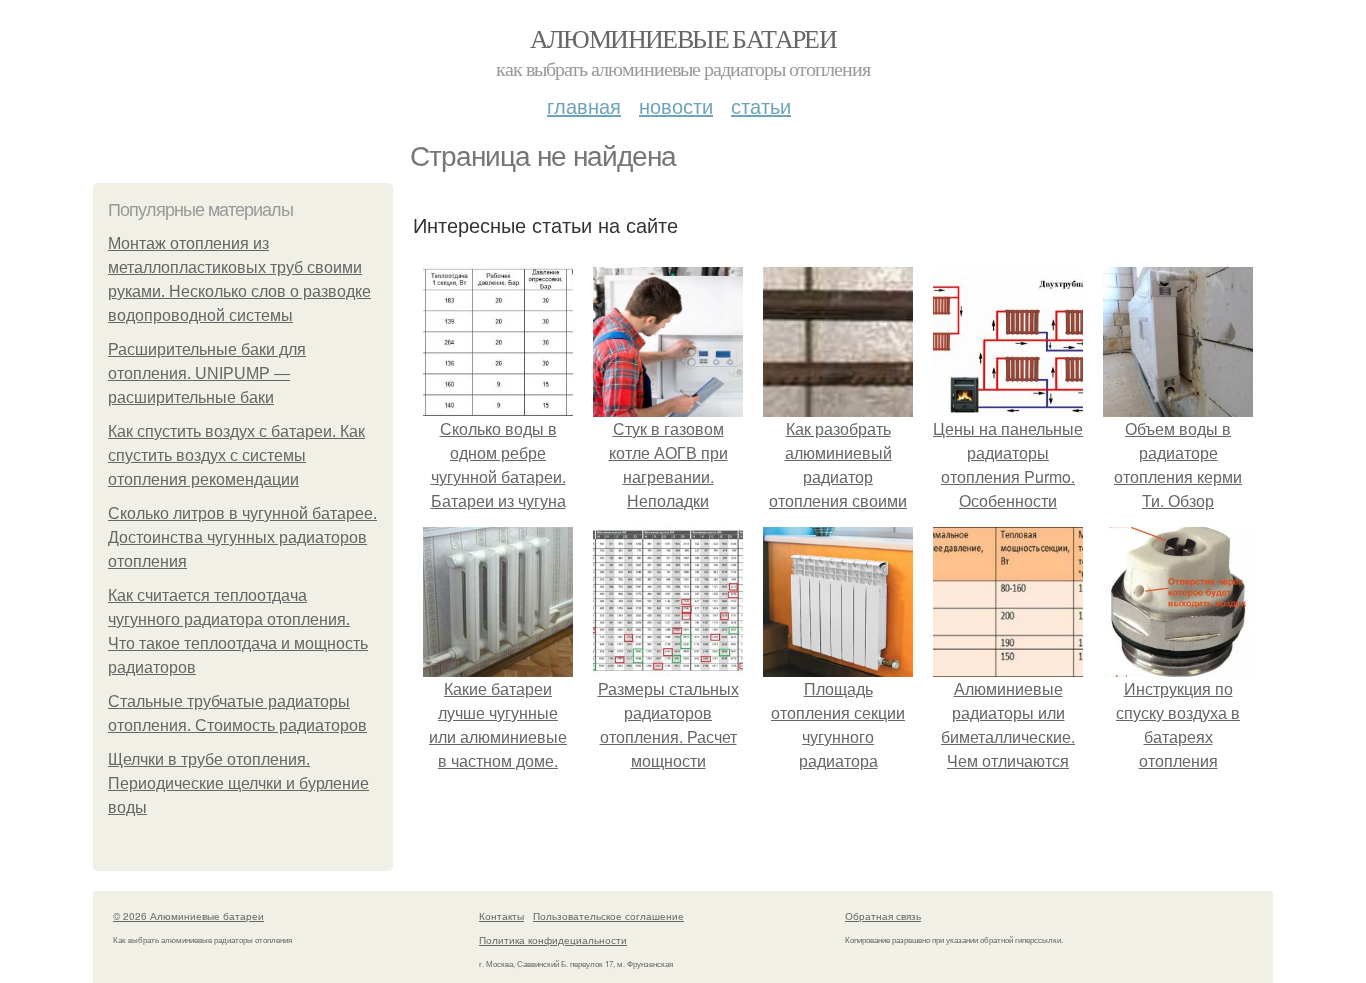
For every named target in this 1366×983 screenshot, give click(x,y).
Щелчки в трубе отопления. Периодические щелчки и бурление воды (238, 783)
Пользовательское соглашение (608, 916)
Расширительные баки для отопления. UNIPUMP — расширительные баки (207, 373)
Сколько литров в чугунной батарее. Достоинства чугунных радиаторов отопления (242, 537)
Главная (584, 105)
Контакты (501, 916)
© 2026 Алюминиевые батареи (188, 916)
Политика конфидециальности (553, 940)
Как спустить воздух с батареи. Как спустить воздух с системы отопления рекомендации (236, 455)
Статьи (761, 105)
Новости (676, 105)
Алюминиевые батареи (683, 38)
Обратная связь (883, 916)
